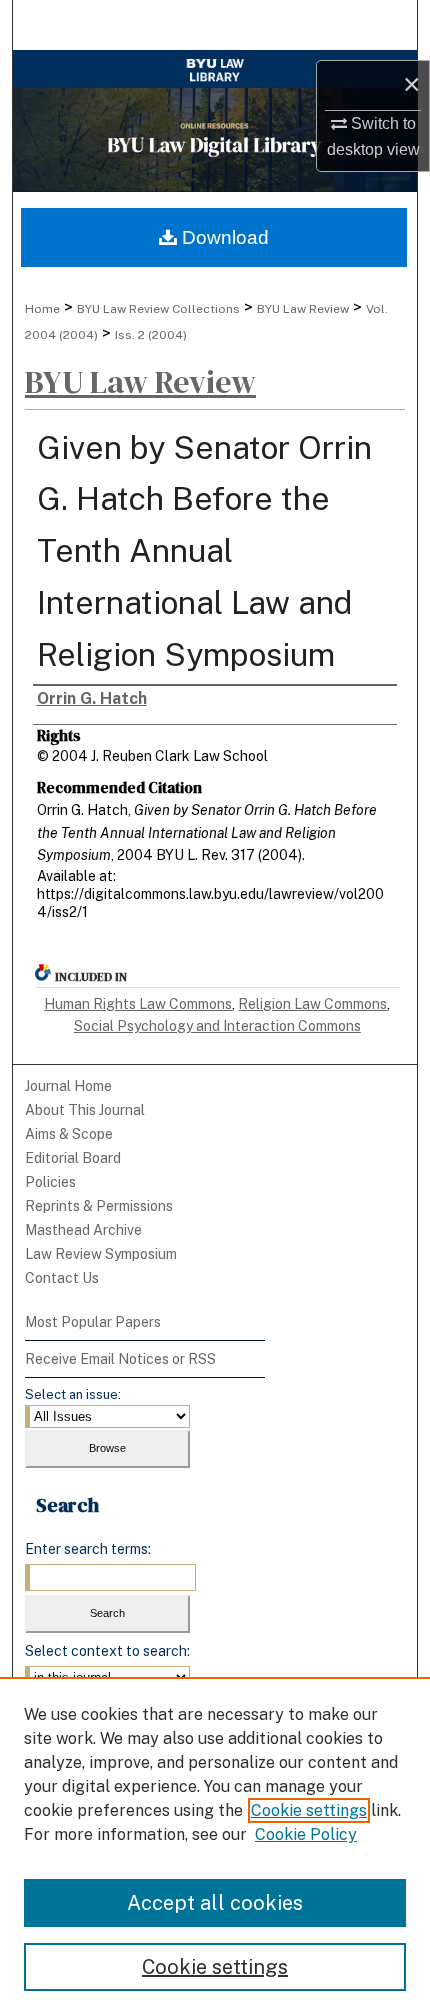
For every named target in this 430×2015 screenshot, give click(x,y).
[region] (215, 1846)
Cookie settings (309, 1810)
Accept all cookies (215, 1903)
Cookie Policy (306, 1834)
